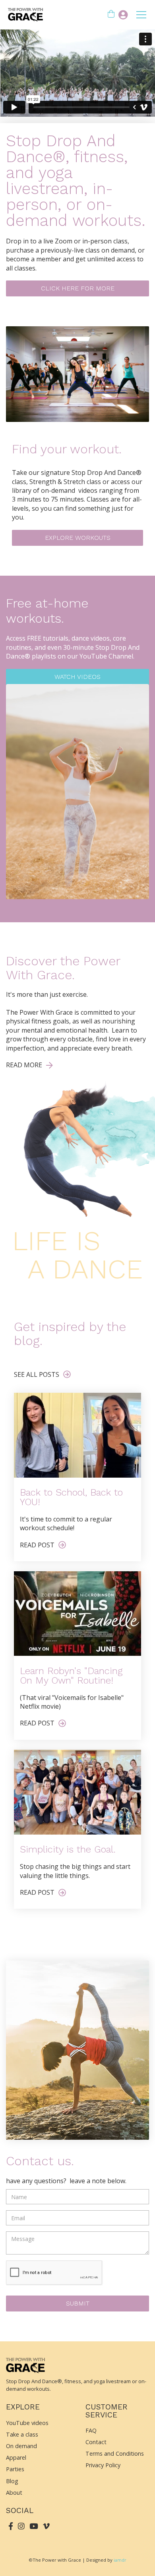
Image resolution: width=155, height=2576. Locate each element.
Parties (15, 2469)
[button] (111, 15)
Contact (96, 2442)
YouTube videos (27, 2423)
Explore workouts (78, 538)
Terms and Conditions (115, 2453)
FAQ (91, 2430)
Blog (12, 2481)
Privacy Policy (103, 2465)
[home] (24, 15)
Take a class (22, 2434)
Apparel (16, 2457)
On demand (21, 2446)
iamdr (120, 2560)
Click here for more (78, 288)
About (14, 2493)
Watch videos (77, 677)
